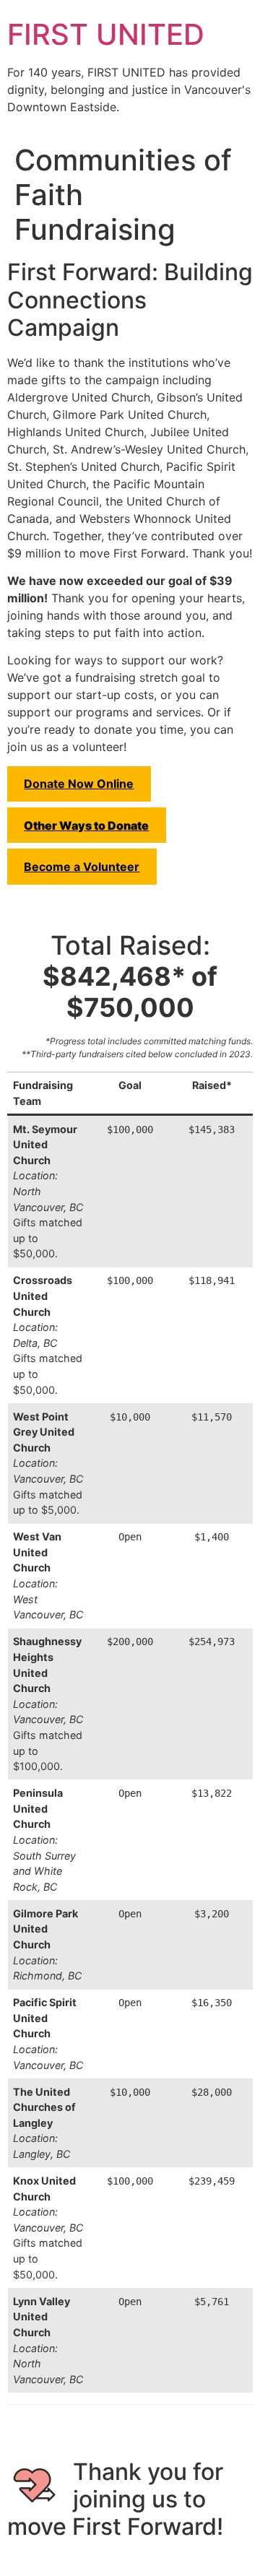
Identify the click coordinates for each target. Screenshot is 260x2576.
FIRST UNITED (106, 34)
